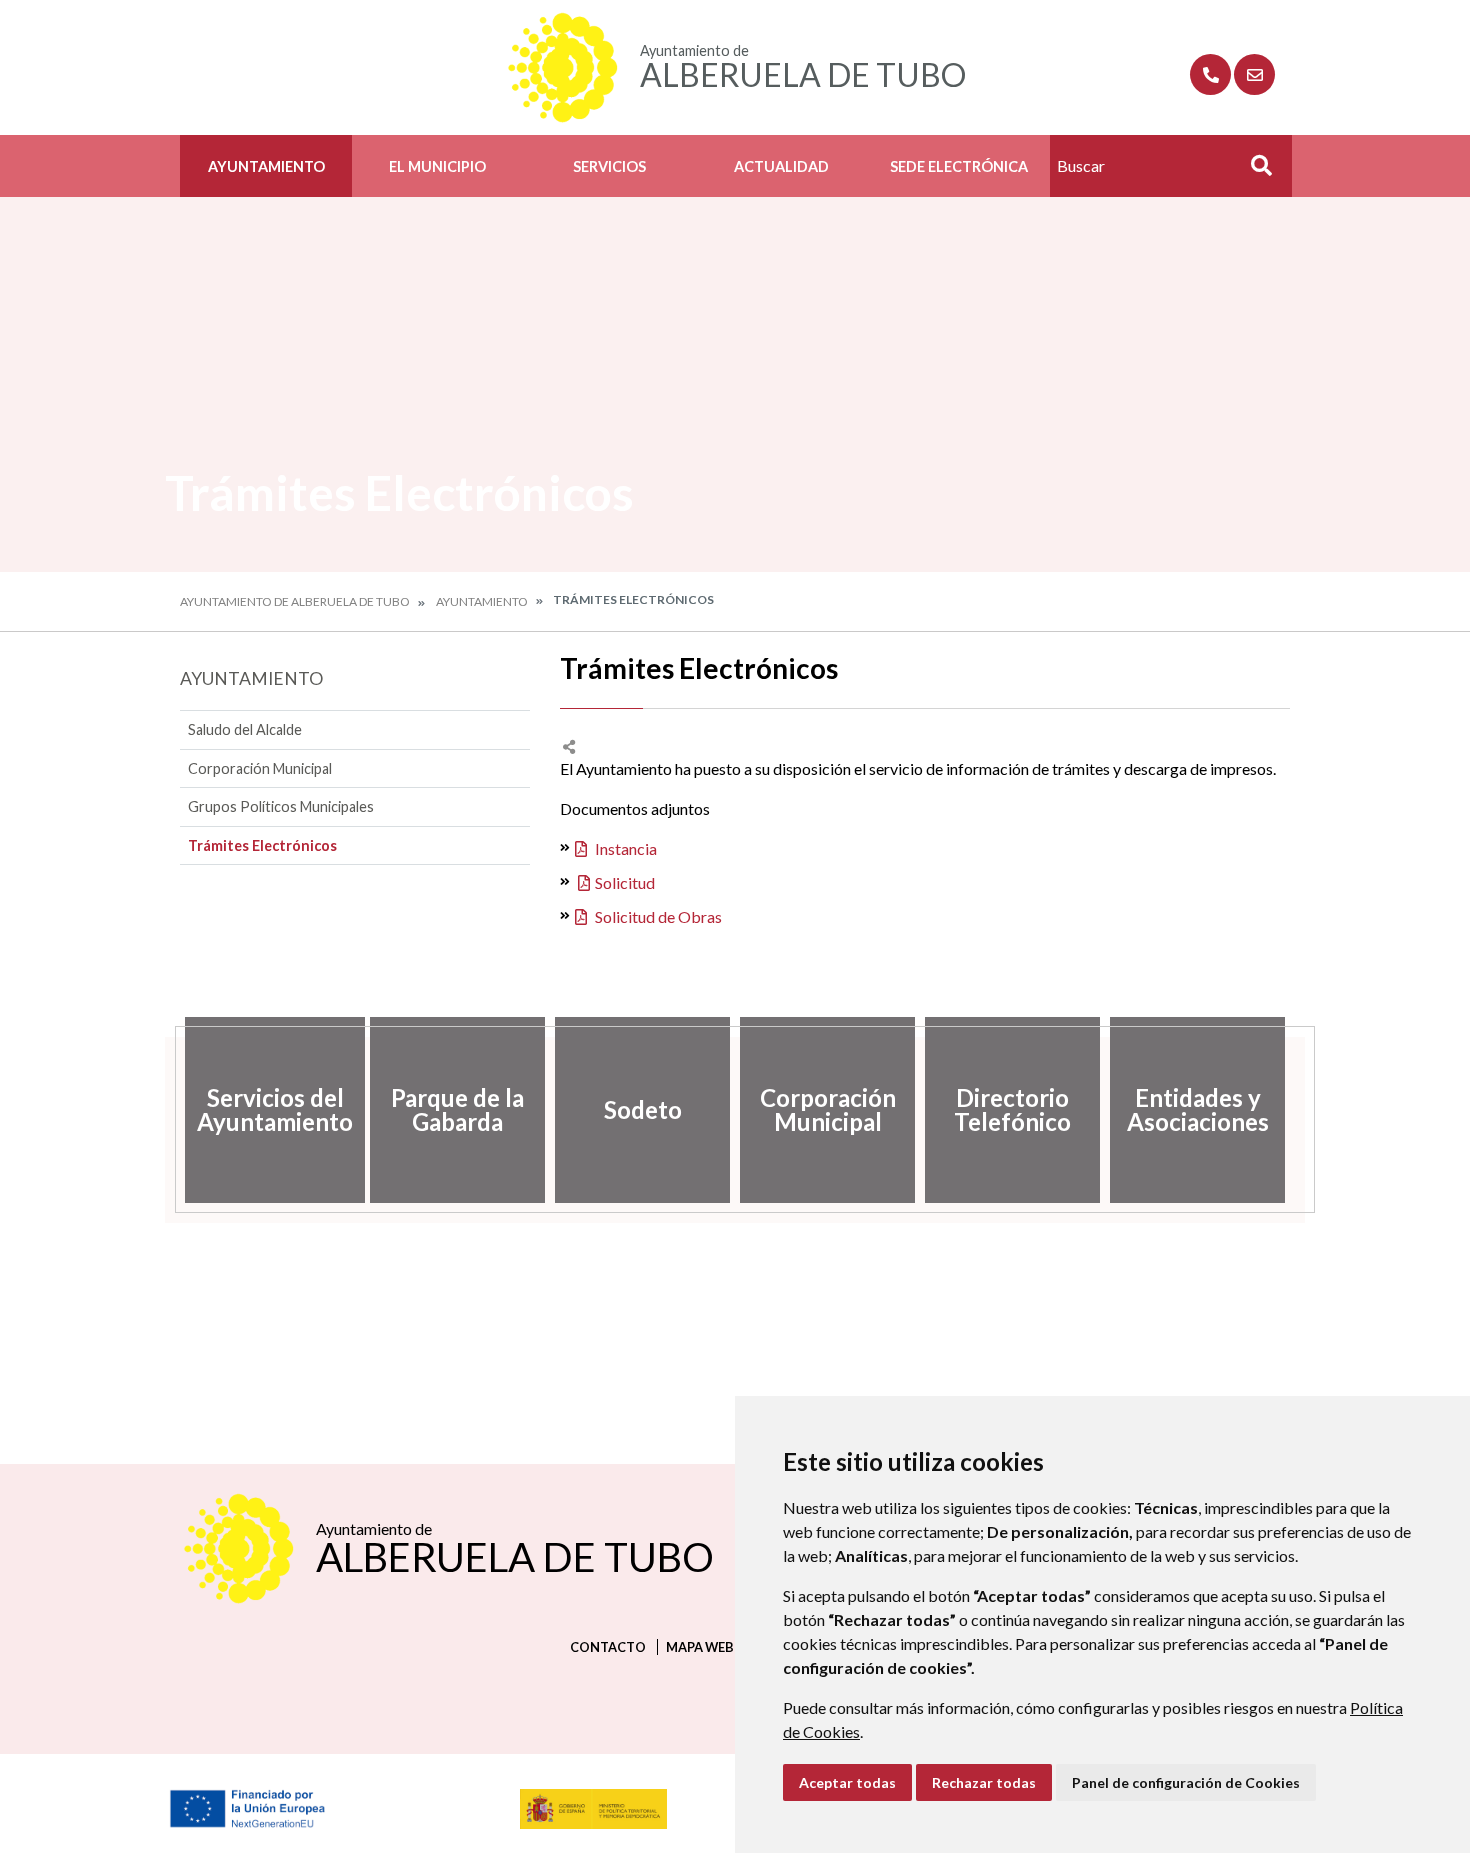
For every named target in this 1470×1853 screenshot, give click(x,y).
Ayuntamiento (266, 166)
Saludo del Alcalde (245, 729)
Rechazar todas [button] (984, 1782)
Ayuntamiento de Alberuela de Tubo (295, 601)
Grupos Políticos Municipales (281, 806)
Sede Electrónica (959, 166)
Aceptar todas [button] (847, 1782)
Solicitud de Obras (657, 916)
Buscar (1254, 171)
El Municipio (437, 166)
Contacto (608, 1647)
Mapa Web (700, 1647)
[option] (272, 1110)
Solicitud (625, 882)
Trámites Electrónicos (262, 845)
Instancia (624, 848)
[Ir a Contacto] (1254, 74)
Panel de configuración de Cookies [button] (1186, 1782)
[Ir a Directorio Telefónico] (1210, 74)
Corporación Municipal (260, 768)
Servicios (609, 166)
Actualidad (781, 166)
